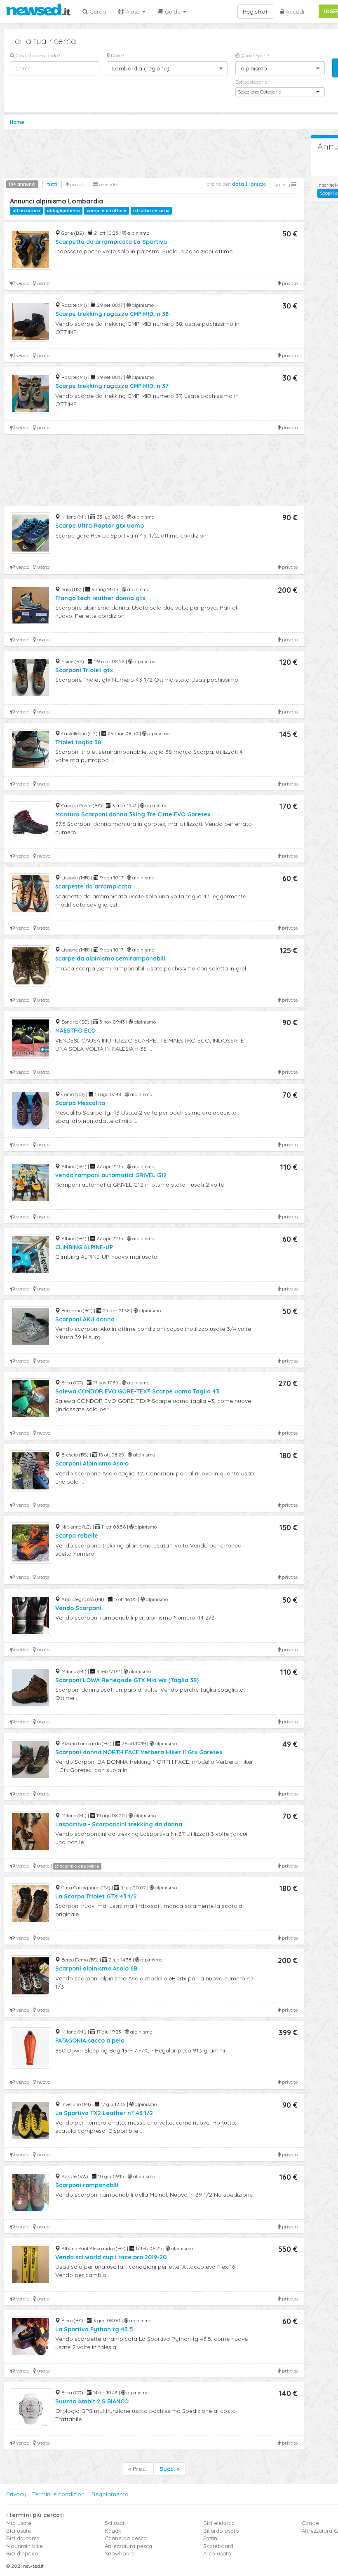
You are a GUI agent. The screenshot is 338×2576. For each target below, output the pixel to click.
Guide (173, 12)
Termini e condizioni (59, 2494)
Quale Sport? (254, 55)
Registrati (256, 12)
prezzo (258, 184)
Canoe (310, 2523)
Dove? (117, 55)
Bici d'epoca (22, 2553)
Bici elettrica (219, 2523)
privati (77, 184)
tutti (52, 184)
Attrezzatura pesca (128, 2546)
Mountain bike (25, 2546)
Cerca (97, 12)
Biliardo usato (221, 2531)
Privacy (16, 2494)
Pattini (211, 2538)
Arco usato (217, 2553)
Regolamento (110, 2494)
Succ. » (170, 2469)
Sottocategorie (251, 82)
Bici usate (19, 2531)
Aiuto (133, 12)
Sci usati (115, 2523)
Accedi (294, 12)
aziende (107, 184)
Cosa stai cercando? (37, 55)
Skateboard (218, 2546)
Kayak (113, 2531)
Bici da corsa (23, 2538)
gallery (283, 184)
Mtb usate (19, 2523)
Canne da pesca (126, 2538)
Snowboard (120, 2553)
